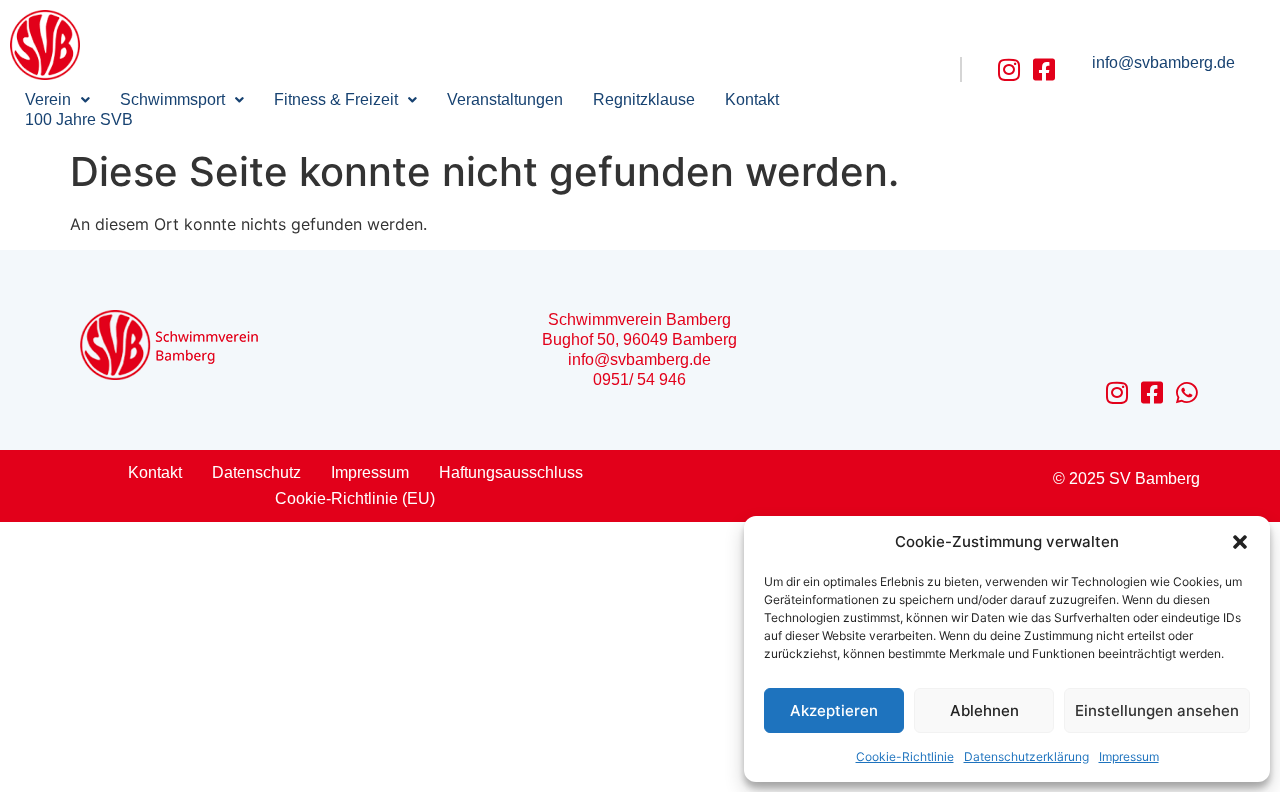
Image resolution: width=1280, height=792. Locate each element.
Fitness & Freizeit (336, 99)
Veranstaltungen (505, 99)
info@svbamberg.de (1163, 62)
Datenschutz (256, 472)
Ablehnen (984, 710)
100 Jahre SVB (79, 119)
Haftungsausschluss (511, 472)
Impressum (1129, 756)
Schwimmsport (172, 99)
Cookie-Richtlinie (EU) (355, 498)
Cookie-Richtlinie (905, 756)
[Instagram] (1009, 69)
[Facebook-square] (1044, 69)
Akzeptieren (834, 710)
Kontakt (752, 99)
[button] (1240, 542)
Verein (48, 99)
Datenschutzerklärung (1026, 756)
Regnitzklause (644, 99)
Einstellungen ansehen (1157, 710)
